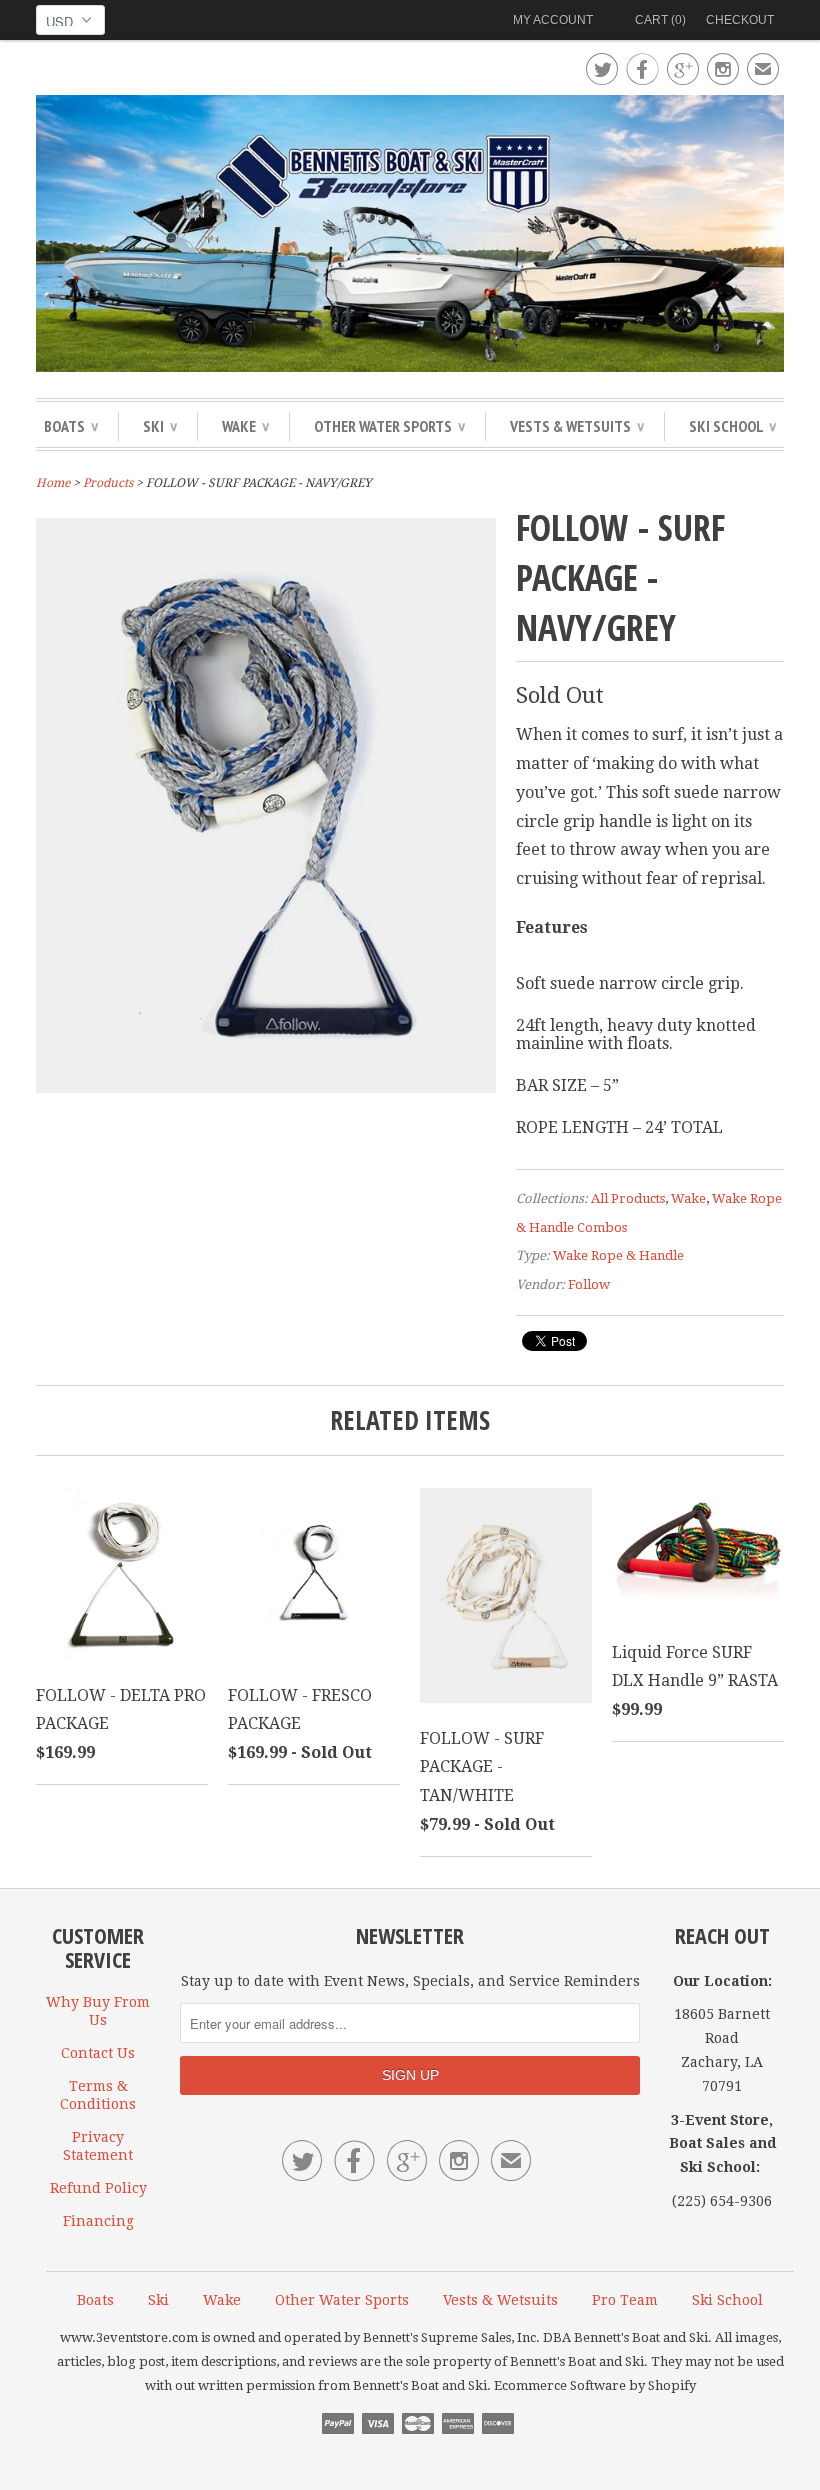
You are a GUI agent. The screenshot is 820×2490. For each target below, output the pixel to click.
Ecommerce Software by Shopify (595, 2385)
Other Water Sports (389, 426)
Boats (71, 426)
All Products (628, 1198)
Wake (245, 426)
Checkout (740, 20)
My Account (553, 20)
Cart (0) (660, 20)
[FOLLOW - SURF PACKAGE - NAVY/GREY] (266, 1087)
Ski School (732, 426)
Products (108, 483)
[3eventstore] (410, 236)
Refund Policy (98, 2188)
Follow (589, 1284)
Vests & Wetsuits (577, 426)
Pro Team (625, 2300)
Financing (98, 2221)
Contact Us (98, 2053)
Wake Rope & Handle (618, 1255)
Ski (160, 426)
